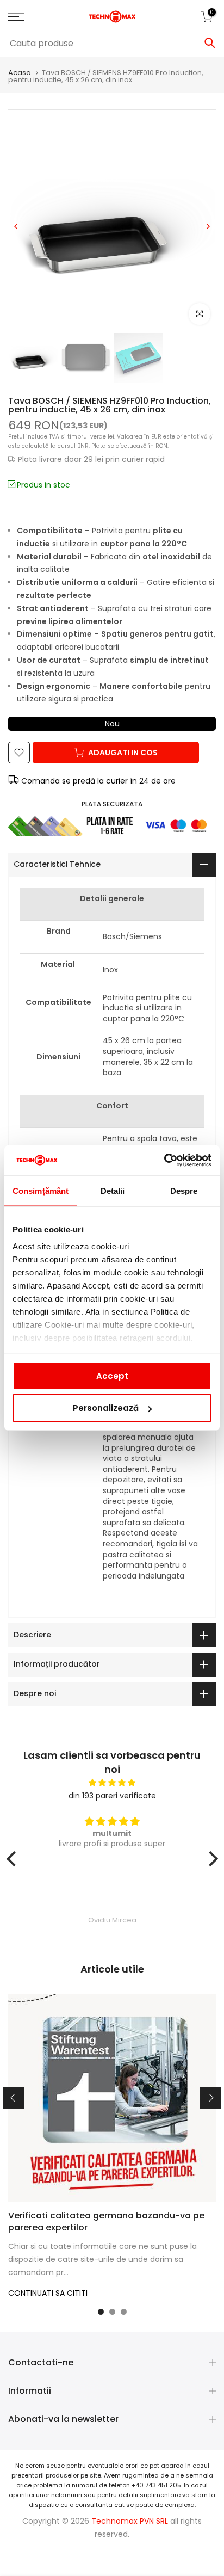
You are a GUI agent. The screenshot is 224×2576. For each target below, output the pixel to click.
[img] (112, 1783)
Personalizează (106, 1408)
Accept (112, 1375)
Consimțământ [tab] (41, 1190)
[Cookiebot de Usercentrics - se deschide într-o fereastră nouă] (164, 1161)
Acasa (20, 73)
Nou (112, 724)
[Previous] (16, 226)
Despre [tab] (184, 1190)
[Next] (208, 226)
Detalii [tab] (113, 1190)
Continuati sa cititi (48, 2293)
